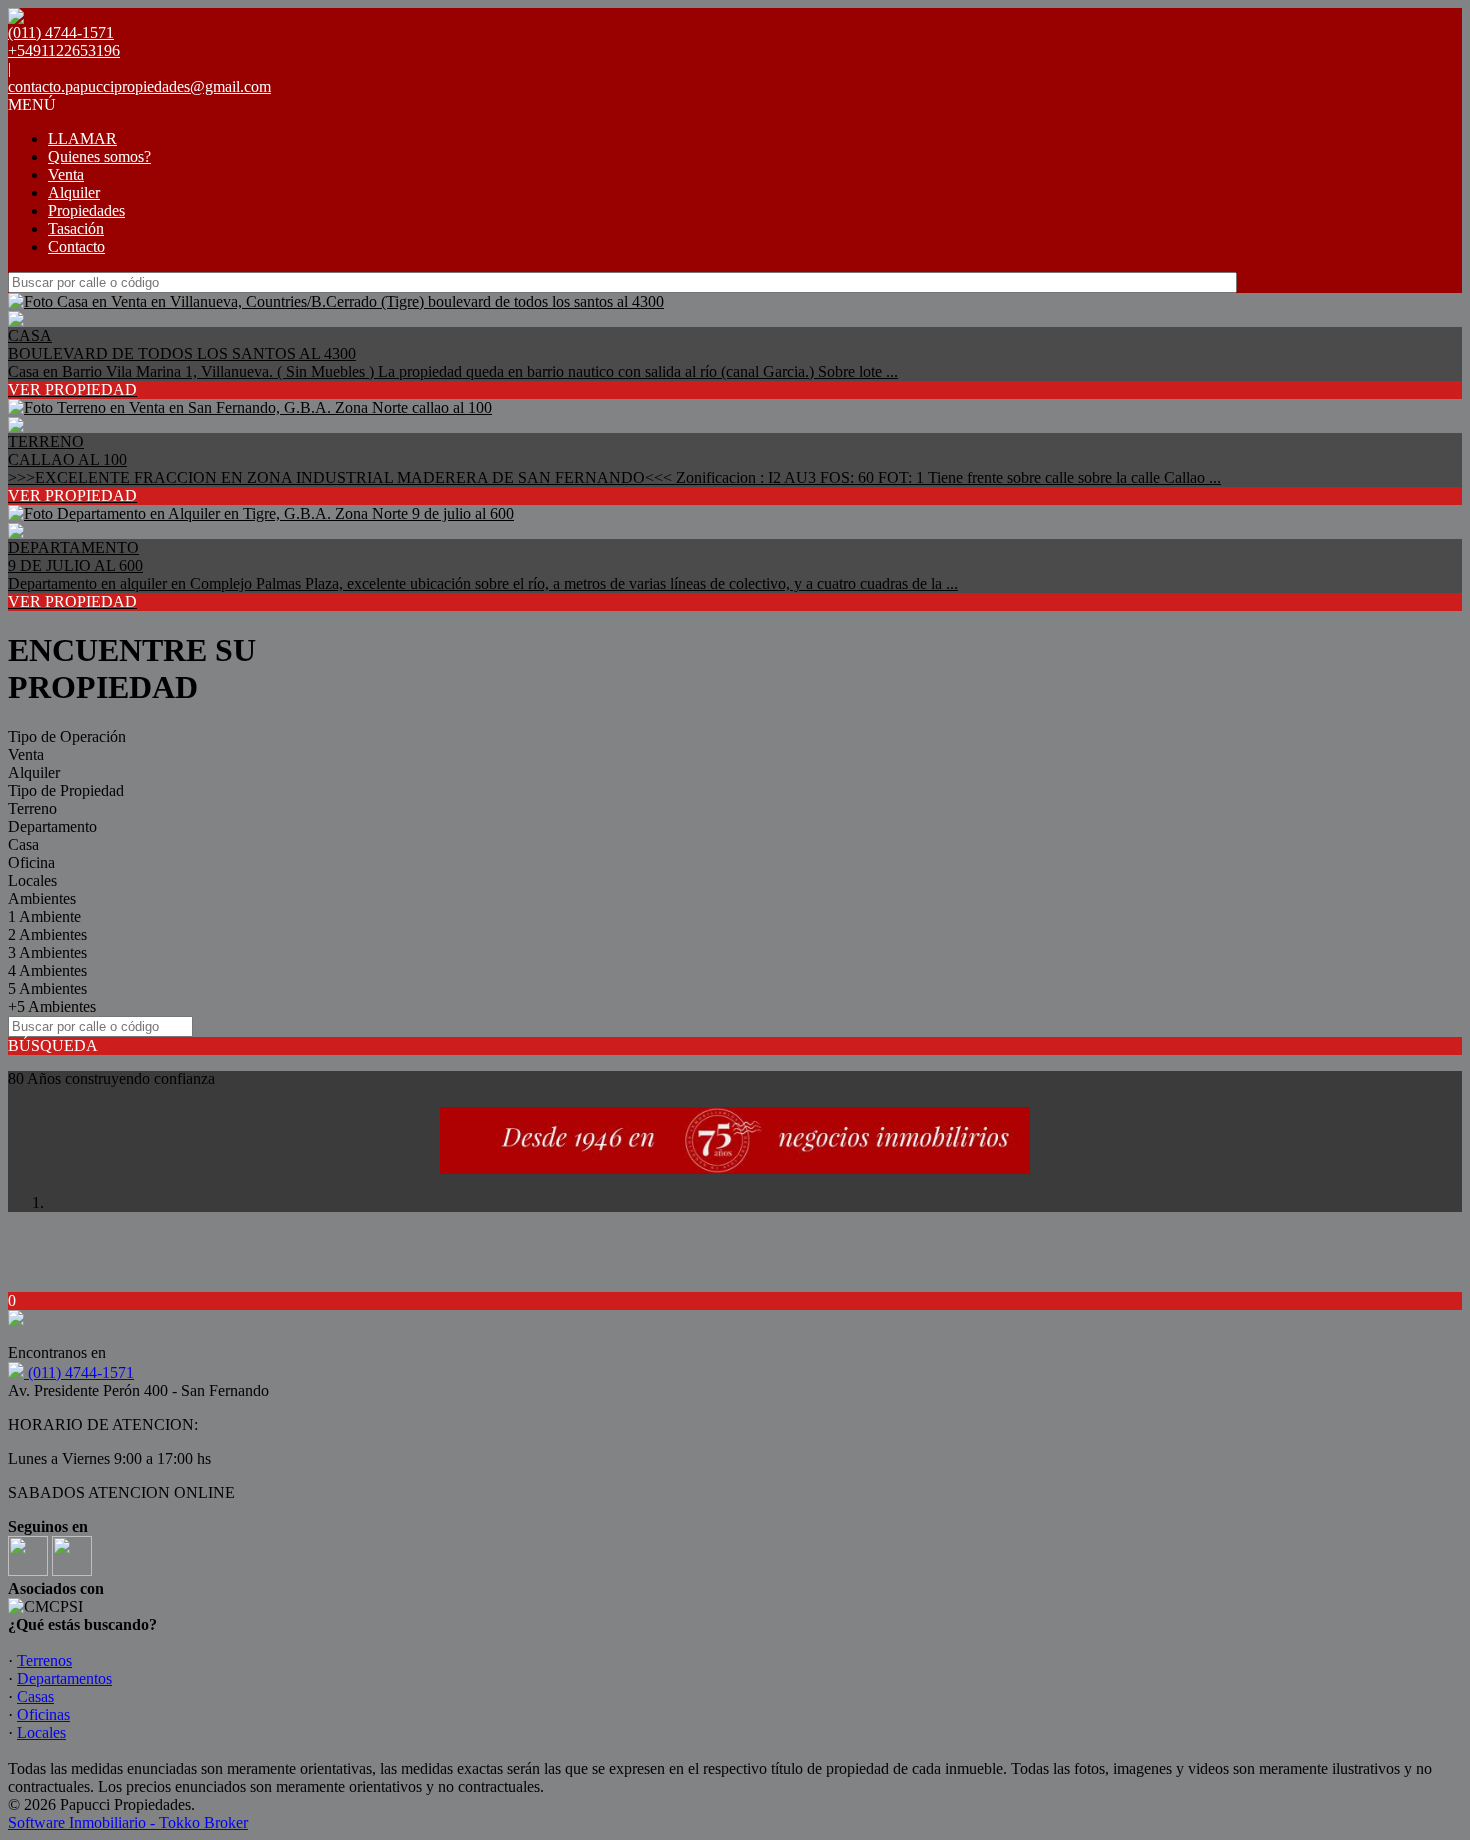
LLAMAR (82, 138)
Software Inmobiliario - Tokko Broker (128, 1822)
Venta (66, 174)
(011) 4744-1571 (79, 1372)
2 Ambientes (47, 934)
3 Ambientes (47, 952)
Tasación (76, 228)
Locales (32, 880)
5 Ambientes (47, 988)
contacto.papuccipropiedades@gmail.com (139, 86)
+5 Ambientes (52, 1006)
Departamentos (64, 1678)
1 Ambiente (44, 916)
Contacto (76, 246)
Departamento (52, 826)
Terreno (32, 808)
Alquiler (74, 192)
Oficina (31, 862)
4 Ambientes (47, 970)
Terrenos (44, 1660)
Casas (35, 1696)
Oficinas (43, 1714)
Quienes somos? (99, 156)
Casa (23, 844)
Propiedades (86, 210)
